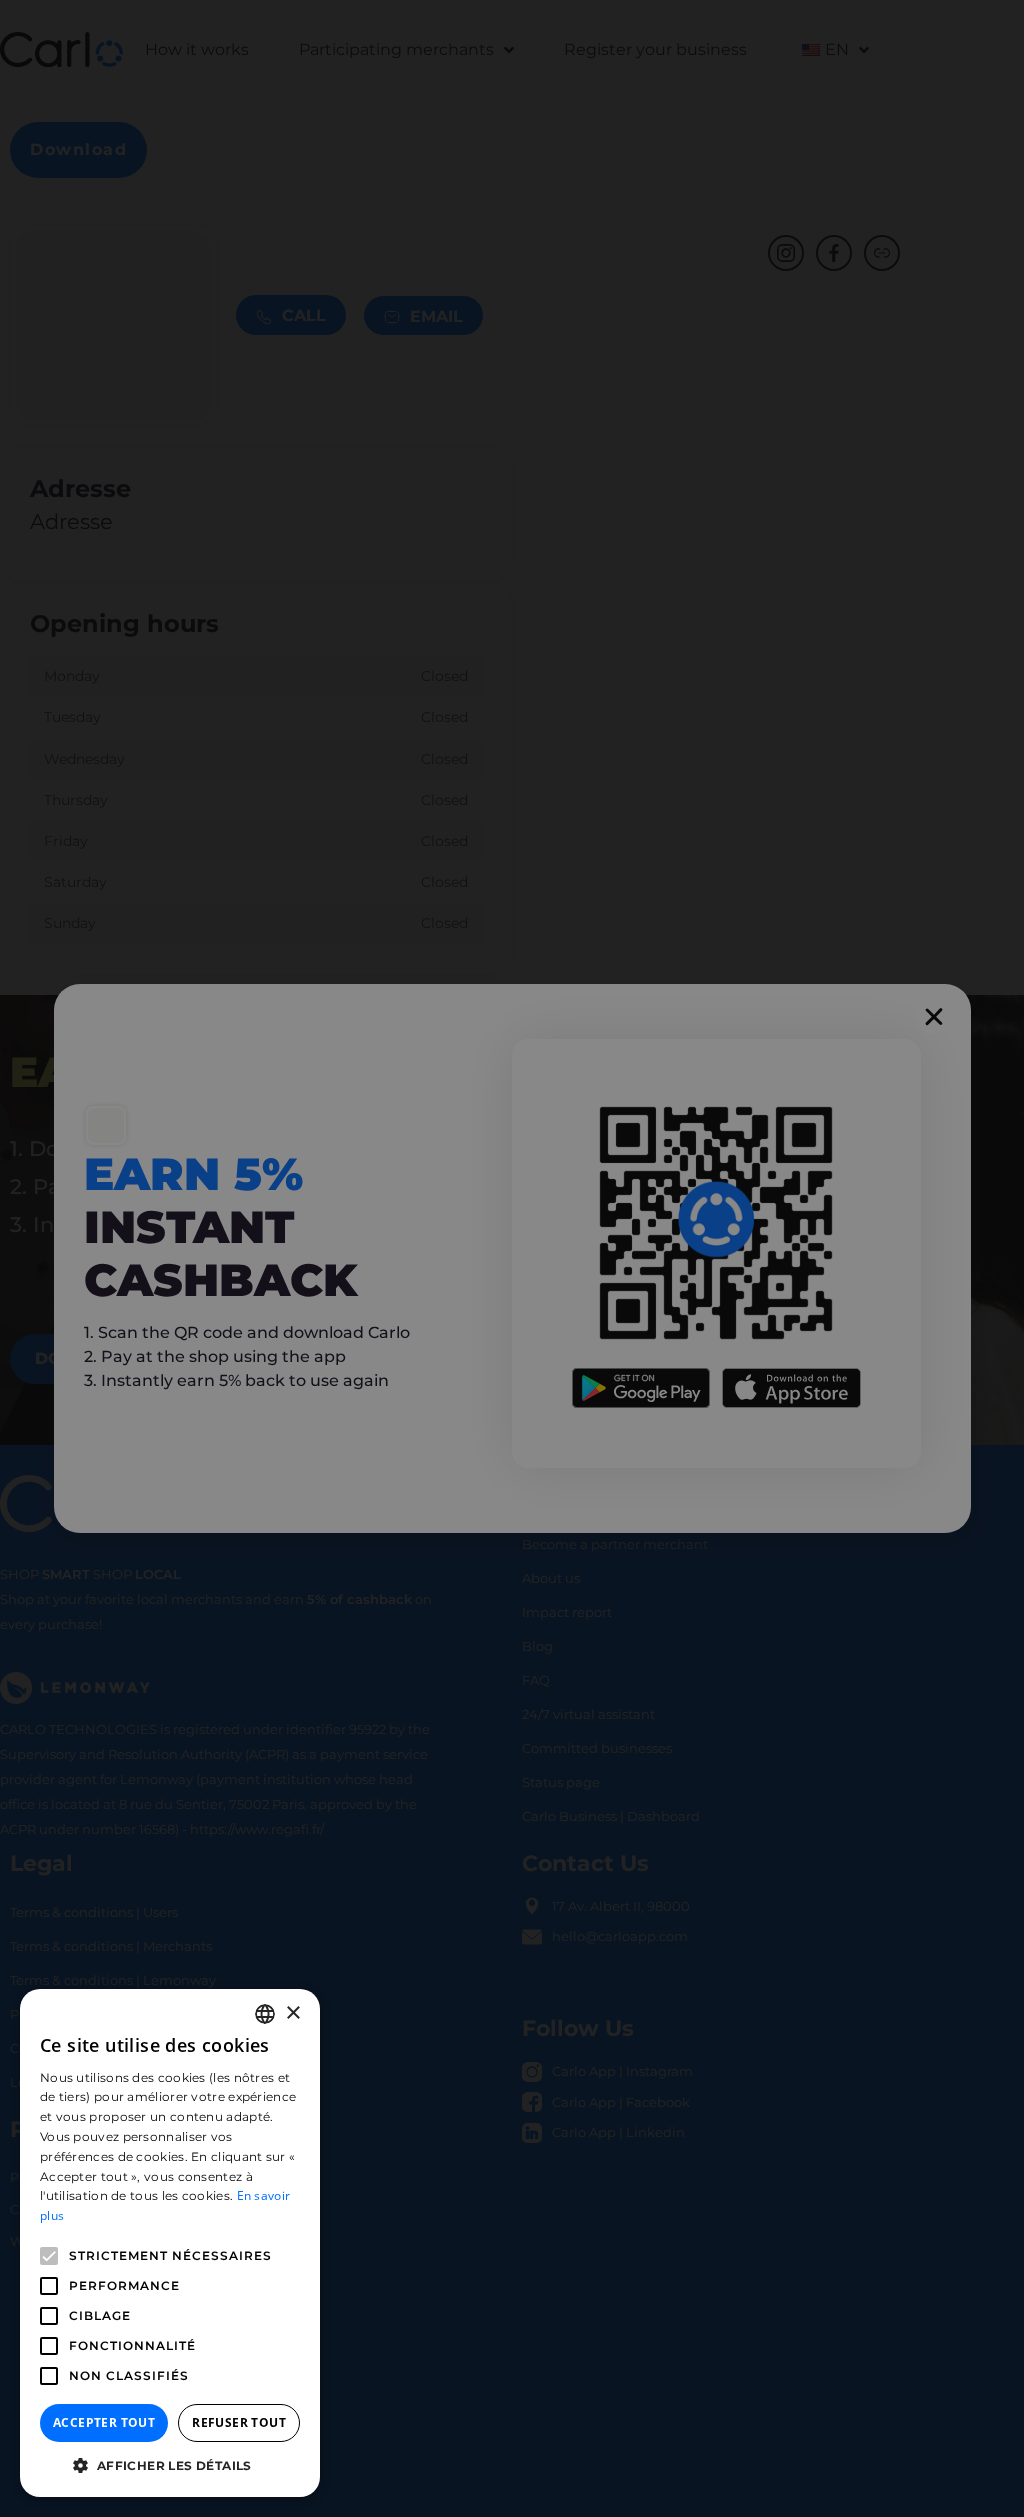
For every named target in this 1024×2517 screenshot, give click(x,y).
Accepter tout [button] (104, 2422)
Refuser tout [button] (239, 2422)
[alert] (512, 1258)
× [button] (292, 2013)
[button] (170, 2466)
